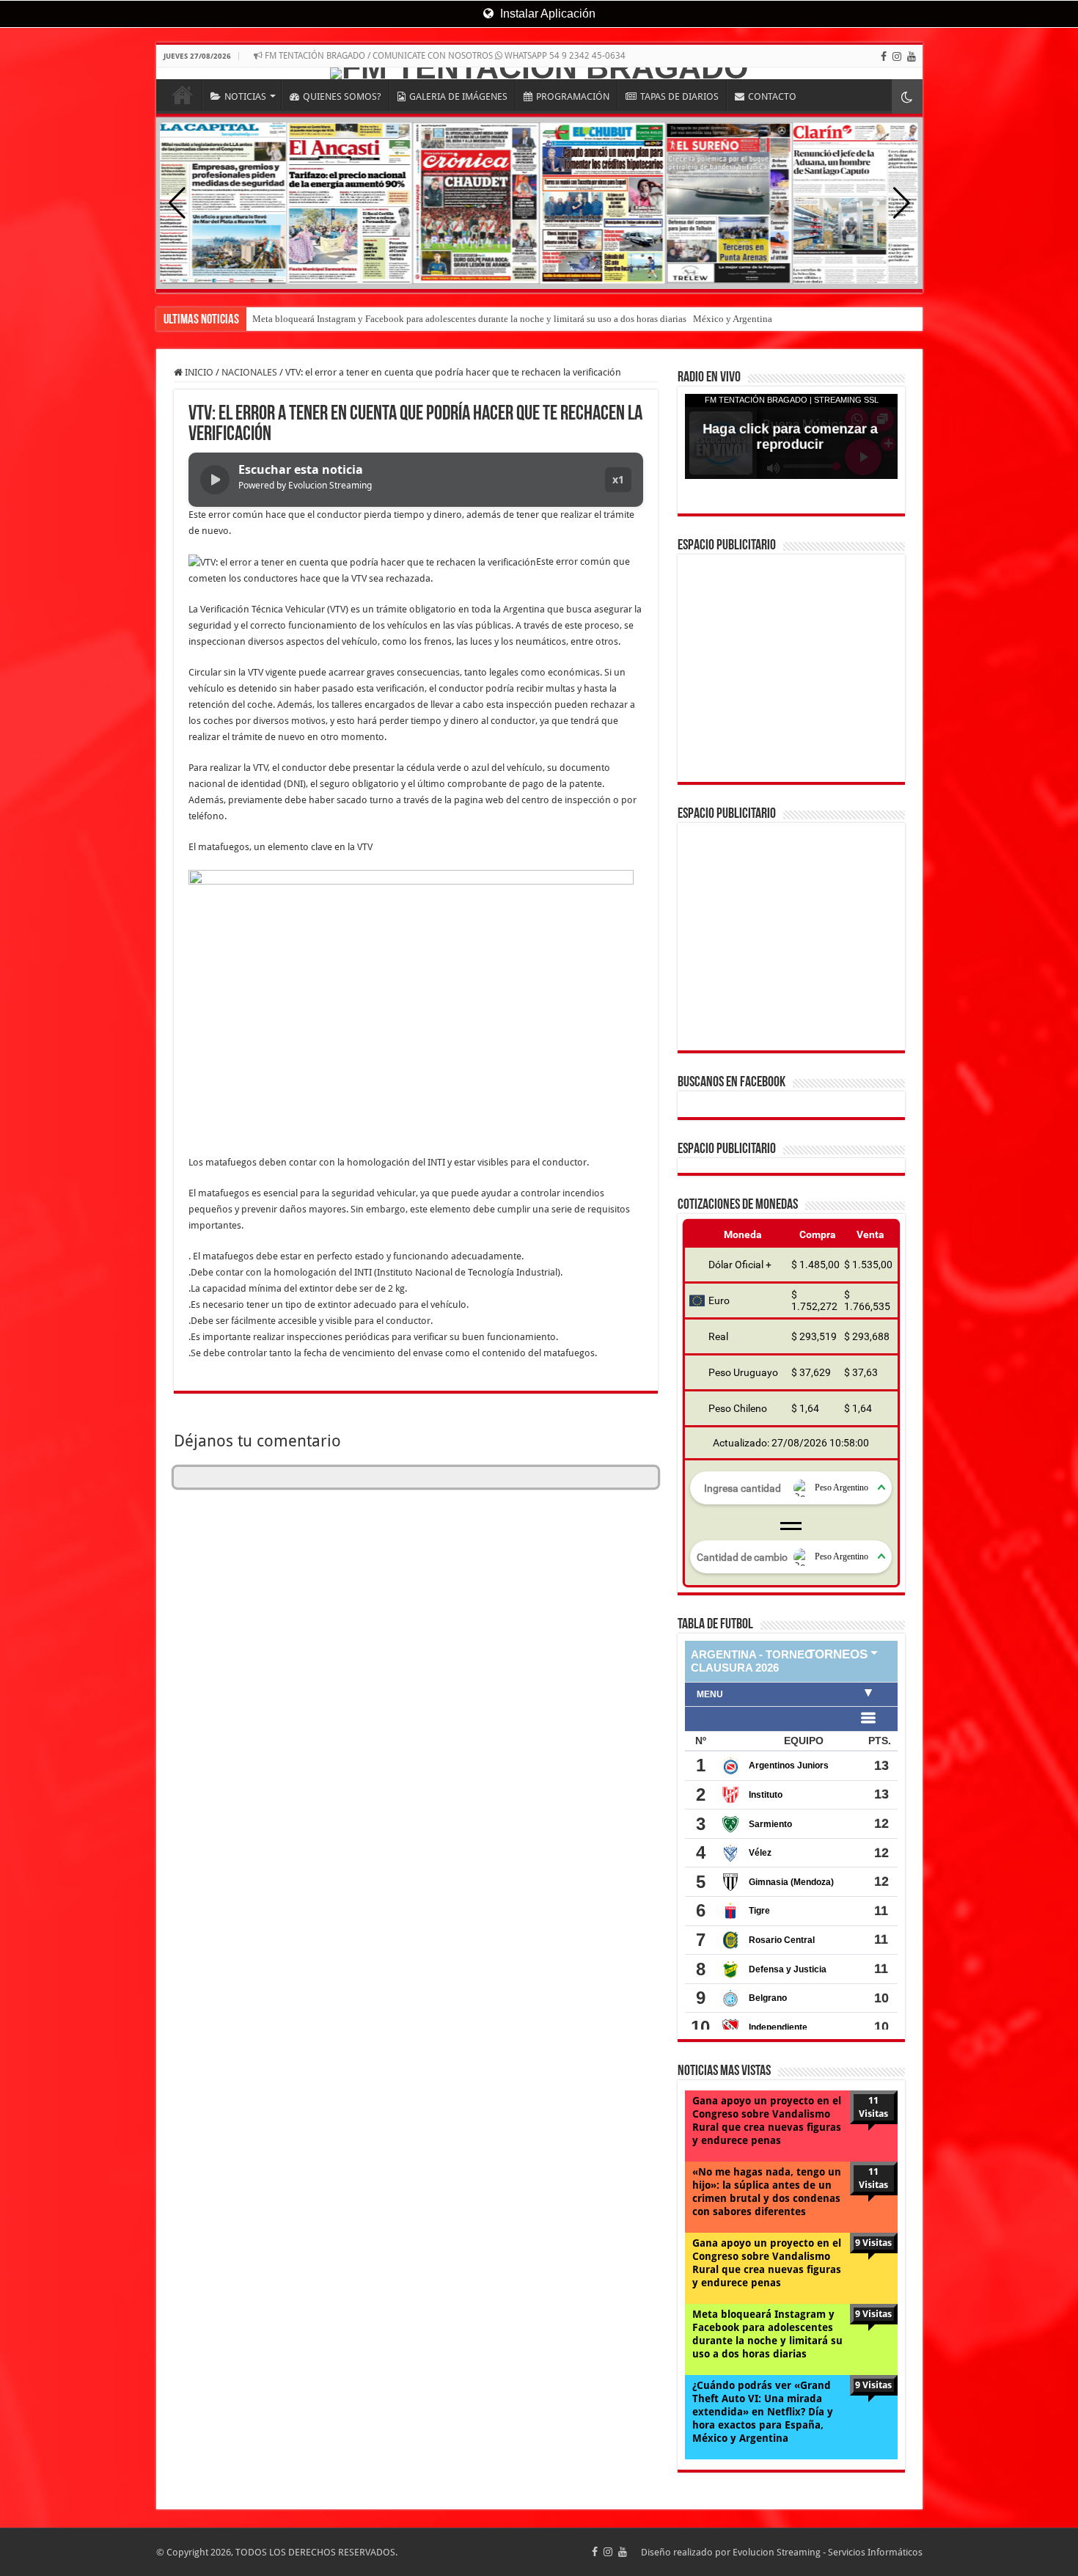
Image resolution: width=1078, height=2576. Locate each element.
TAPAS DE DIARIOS (679, 96)
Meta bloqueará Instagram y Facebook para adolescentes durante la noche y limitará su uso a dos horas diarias (767, 2121)
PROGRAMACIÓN (573, 96)
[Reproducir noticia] (215, 480)
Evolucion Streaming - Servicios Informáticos (828, 2339)
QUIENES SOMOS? (342, 96)
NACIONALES (249, 372)
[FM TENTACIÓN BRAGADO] (539, 73)
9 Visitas (873, 2030)
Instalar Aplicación (546, 14)
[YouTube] (912, 56)
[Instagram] (897, 56)
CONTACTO (772, 96)
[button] (902, 203)
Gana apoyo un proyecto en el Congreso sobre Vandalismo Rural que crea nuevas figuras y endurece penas (767, 1908)
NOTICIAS (245, 96)
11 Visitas (873, 1894)
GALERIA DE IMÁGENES (458, 96)
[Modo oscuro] (907, 96)
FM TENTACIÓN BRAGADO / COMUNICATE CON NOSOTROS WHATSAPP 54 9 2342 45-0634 (444, 56)
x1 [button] (618, 479)
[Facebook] (884, 56)
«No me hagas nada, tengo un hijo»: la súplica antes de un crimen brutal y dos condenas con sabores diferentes (767, 1979)
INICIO (183, 95)
